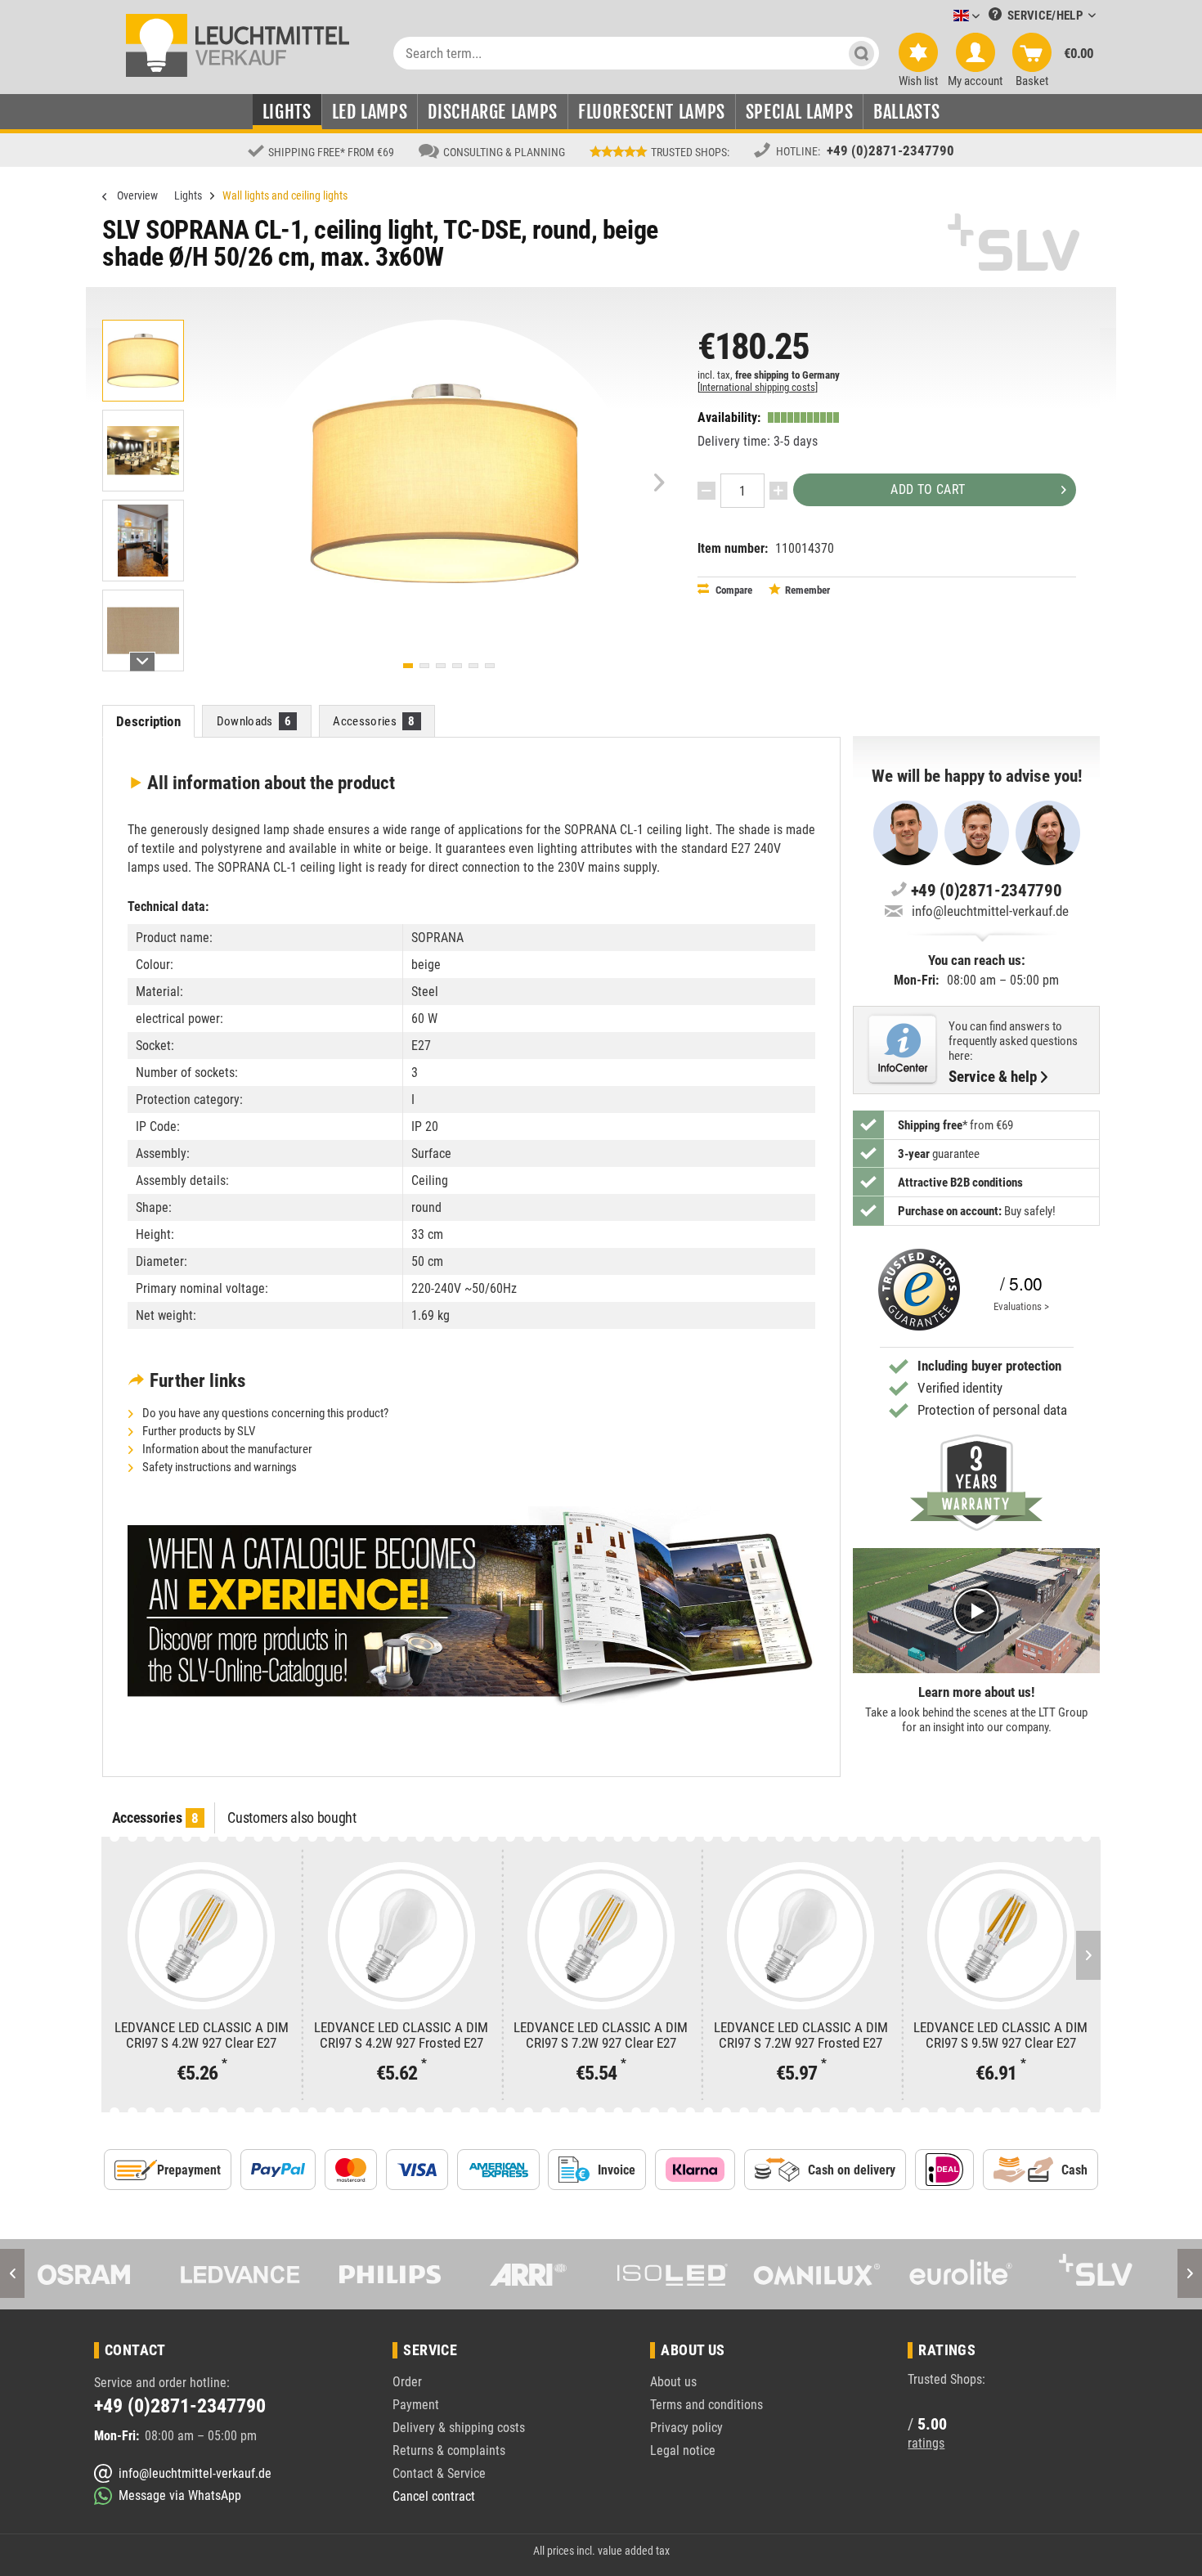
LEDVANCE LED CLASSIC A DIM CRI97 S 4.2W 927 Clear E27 (202, 2035)
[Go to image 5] (473, 666)
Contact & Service (439, 2473)
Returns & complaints (449, 2450)
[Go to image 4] (457, 666)
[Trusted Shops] (915, 1290)
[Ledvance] (97, 2274)
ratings (926, 2443)
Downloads (254, 721)
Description (148, 721)
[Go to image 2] (424, 666)
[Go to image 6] (490, 666)
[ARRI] (385, 2274)
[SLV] (962, 2274)
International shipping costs (758, 387)
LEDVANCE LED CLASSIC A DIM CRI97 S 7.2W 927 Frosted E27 (801, 2035)
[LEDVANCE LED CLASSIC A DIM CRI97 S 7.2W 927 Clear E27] (601, 1936)
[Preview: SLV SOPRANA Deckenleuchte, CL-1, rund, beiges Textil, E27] (143, 361)
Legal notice (683, 2450)
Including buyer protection (989, 1366)
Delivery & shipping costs (459, 2428)
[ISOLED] (529, 2274)
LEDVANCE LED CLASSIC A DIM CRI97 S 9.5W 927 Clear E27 (1000, 2035)
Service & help (993, 1077)
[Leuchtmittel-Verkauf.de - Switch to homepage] (238, 44)
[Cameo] (1106, 2274)
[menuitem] (942, 17)
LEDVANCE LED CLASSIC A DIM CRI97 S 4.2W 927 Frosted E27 (401, 2035)
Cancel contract (434, 2496)
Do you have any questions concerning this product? (264, 1413)
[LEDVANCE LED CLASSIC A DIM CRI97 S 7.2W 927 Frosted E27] (801, 1936)
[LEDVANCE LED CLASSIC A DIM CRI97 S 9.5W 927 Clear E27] (1001, 1936)
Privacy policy (686, 2428)
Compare (733, 590)
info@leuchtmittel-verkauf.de (990, 911)
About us (673, 2382)
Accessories (374, 721)
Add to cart (928, 489)
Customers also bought (292, 1818)
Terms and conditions (706, 2405)
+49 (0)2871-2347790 (890, 150)
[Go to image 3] (441, 666)
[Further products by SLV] (1014, 242)
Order (407, 2382)
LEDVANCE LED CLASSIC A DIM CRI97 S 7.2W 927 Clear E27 (601, 2035)
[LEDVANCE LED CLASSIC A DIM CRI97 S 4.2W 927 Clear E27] (201, 1936)
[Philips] (241, 2274)
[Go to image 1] (408, 666)
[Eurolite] (818, 2274)
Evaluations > (1021, 1306)
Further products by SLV (197, 1431)
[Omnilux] (674, 2274)
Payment (416, 2405)
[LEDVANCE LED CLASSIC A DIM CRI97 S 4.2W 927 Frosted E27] (401, 1936)
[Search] (861, 53)
